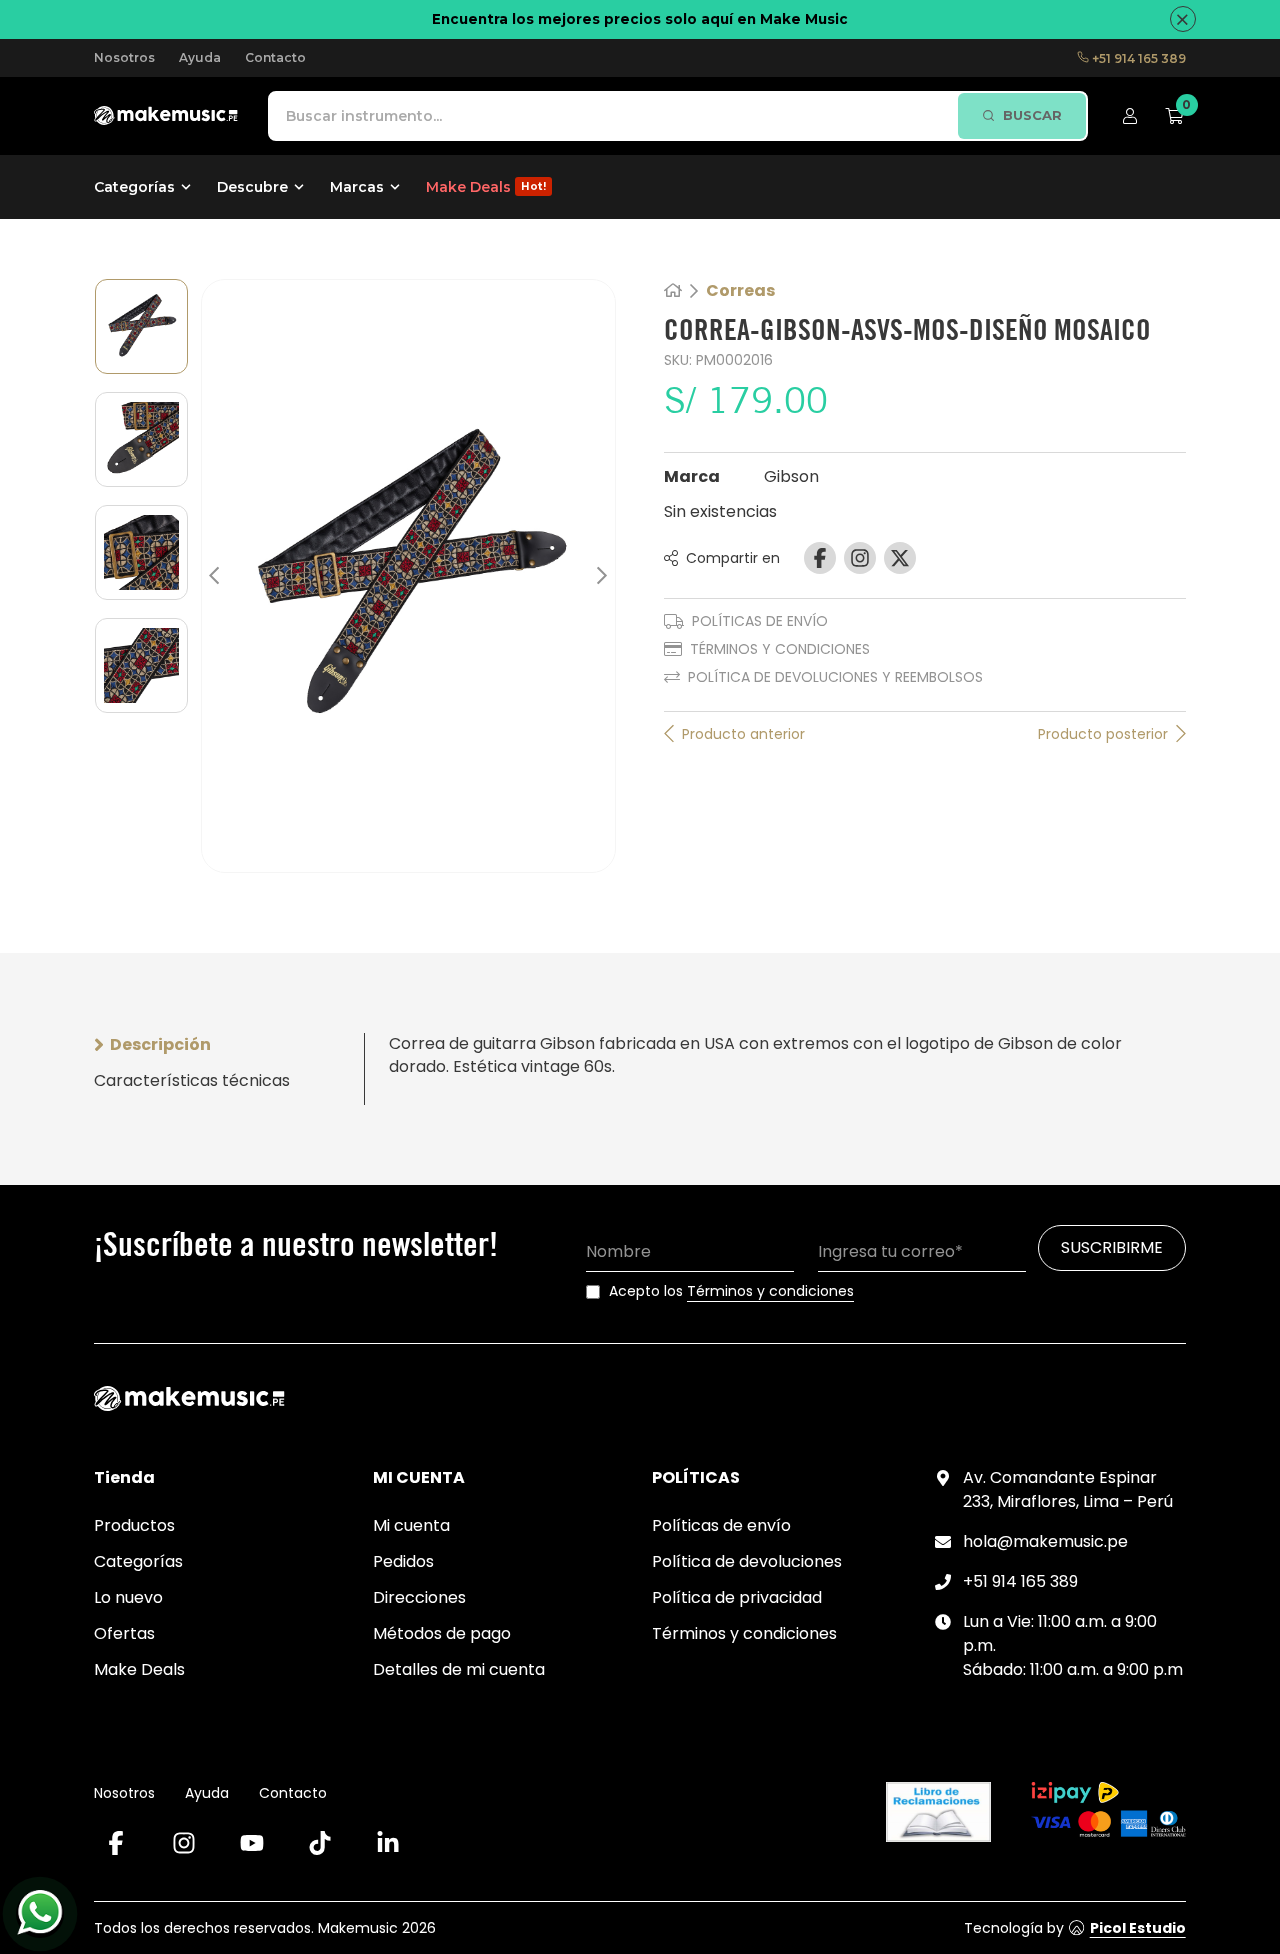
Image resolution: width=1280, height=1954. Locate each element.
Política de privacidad (737, 1597)
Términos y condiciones (780, 649)
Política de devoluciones (747, 1561)
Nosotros (124, 57)
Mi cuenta (411, 1525)
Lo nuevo (128, 1597)
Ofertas (124, 1633)
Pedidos (403, 1561)
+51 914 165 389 (1137, 58)
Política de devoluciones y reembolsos (835, 677)
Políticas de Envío (760, 621)
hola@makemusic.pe (1045, 1541)
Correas (740, 291)
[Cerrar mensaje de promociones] (1183, 19)
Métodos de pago (442, 1633)
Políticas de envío (721, 1525)
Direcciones (419, 1597)
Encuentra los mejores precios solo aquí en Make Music (640, 19)
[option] (141, 326)
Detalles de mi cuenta (459, 1669)
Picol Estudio (1138, 1928)
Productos (134, 1525)
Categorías (138, 1561)
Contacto (275, 57)
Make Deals (139, 1669)
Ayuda (200, 57)
